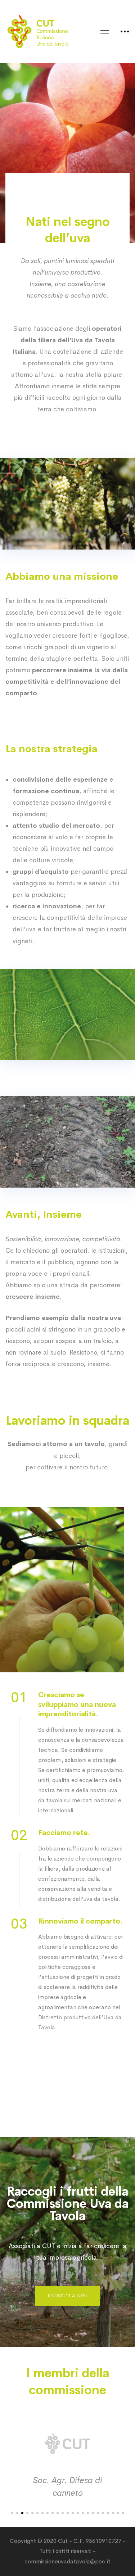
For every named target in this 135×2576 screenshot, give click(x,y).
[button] (67, 2296)
